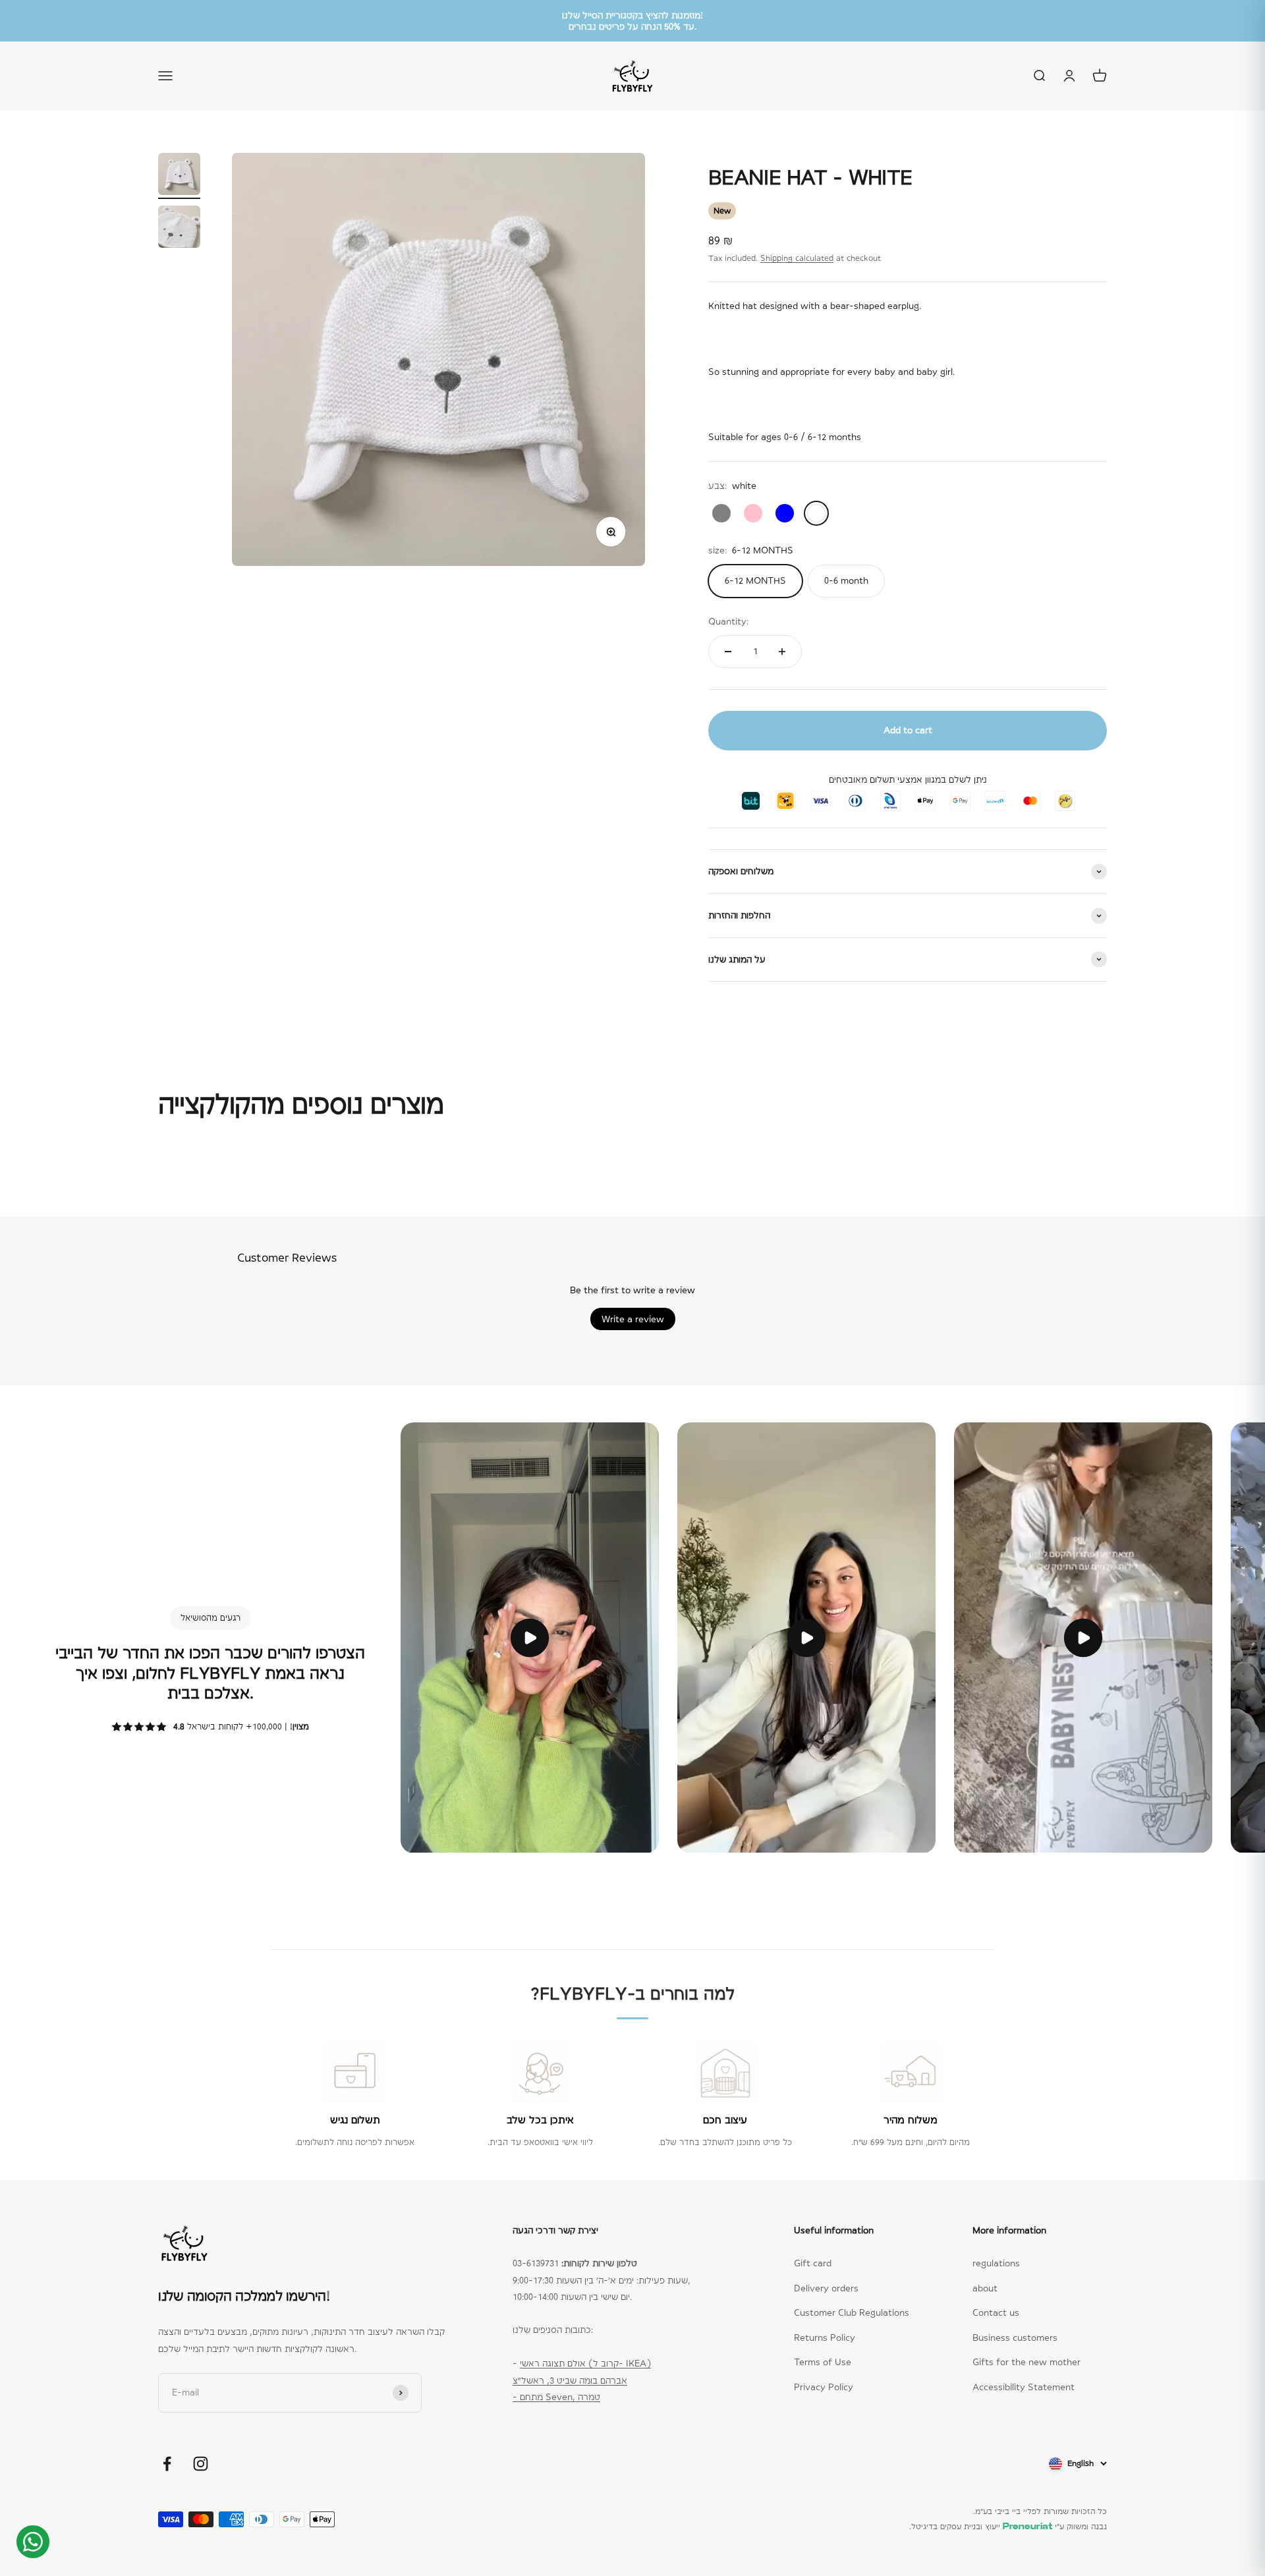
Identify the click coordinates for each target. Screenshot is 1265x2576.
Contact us (996, 2312)
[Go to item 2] (179, 229)
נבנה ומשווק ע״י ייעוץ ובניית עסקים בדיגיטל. (1008, 2527)
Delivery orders (826, 2288)
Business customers (1015, 2338)
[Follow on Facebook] (167, 2464)
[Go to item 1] (179, 176)
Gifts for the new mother (1026, 2362)
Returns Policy (825, 2338)
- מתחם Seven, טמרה (556, 2397)
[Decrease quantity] (728, 652)
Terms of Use (823, 2362)
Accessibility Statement (1024, 2387)
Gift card (813, 2263)
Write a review (633, 1319)
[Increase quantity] (782, 652)
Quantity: (728, 621)
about (985, 2288)
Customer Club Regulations (852, 2312)
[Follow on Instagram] (201, 2464)
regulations (996, 2263)
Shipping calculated (797, 258)
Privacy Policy (824, 2387)
